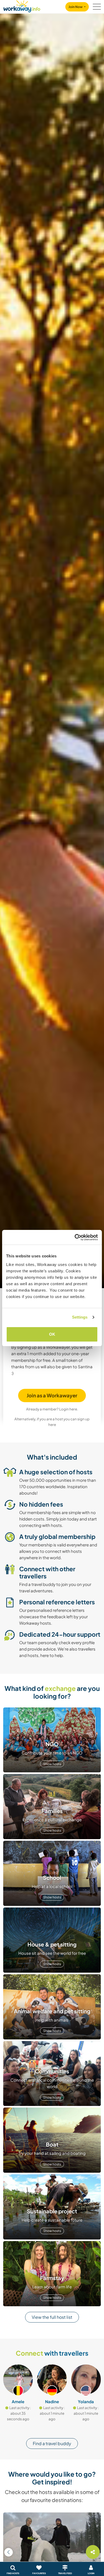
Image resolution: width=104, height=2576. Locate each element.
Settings (80, 1317)
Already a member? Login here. (52, 1409)
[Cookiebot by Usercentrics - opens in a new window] (75, 1237)
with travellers (52, 2353)
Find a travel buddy (52, 2443)
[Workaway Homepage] (22, 5)
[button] (9, 2552)
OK (52, 1334)
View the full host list (52, 2317)
